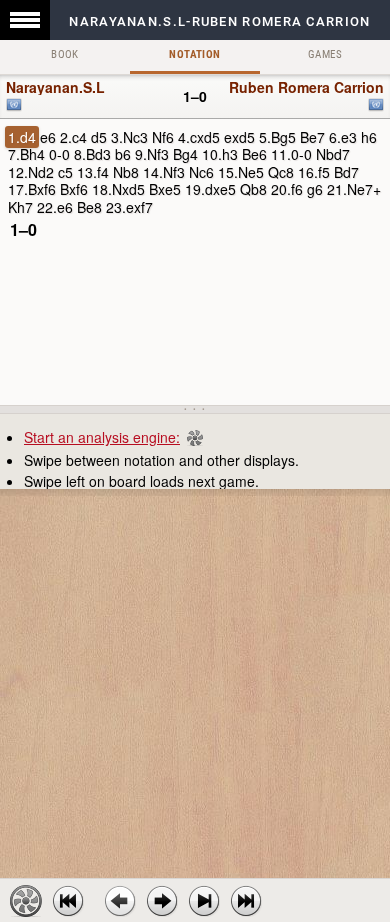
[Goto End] (204, 901)
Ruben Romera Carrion (306, 87)
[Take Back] (120, 901)
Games (325, 54)
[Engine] (26, 901)
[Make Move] (162, 901)
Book (65, 54)
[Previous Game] (68, 901)
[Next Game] (246, 901)
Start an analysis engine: (102, 437)
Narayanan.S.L (55, 87)
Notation (194, 54)
